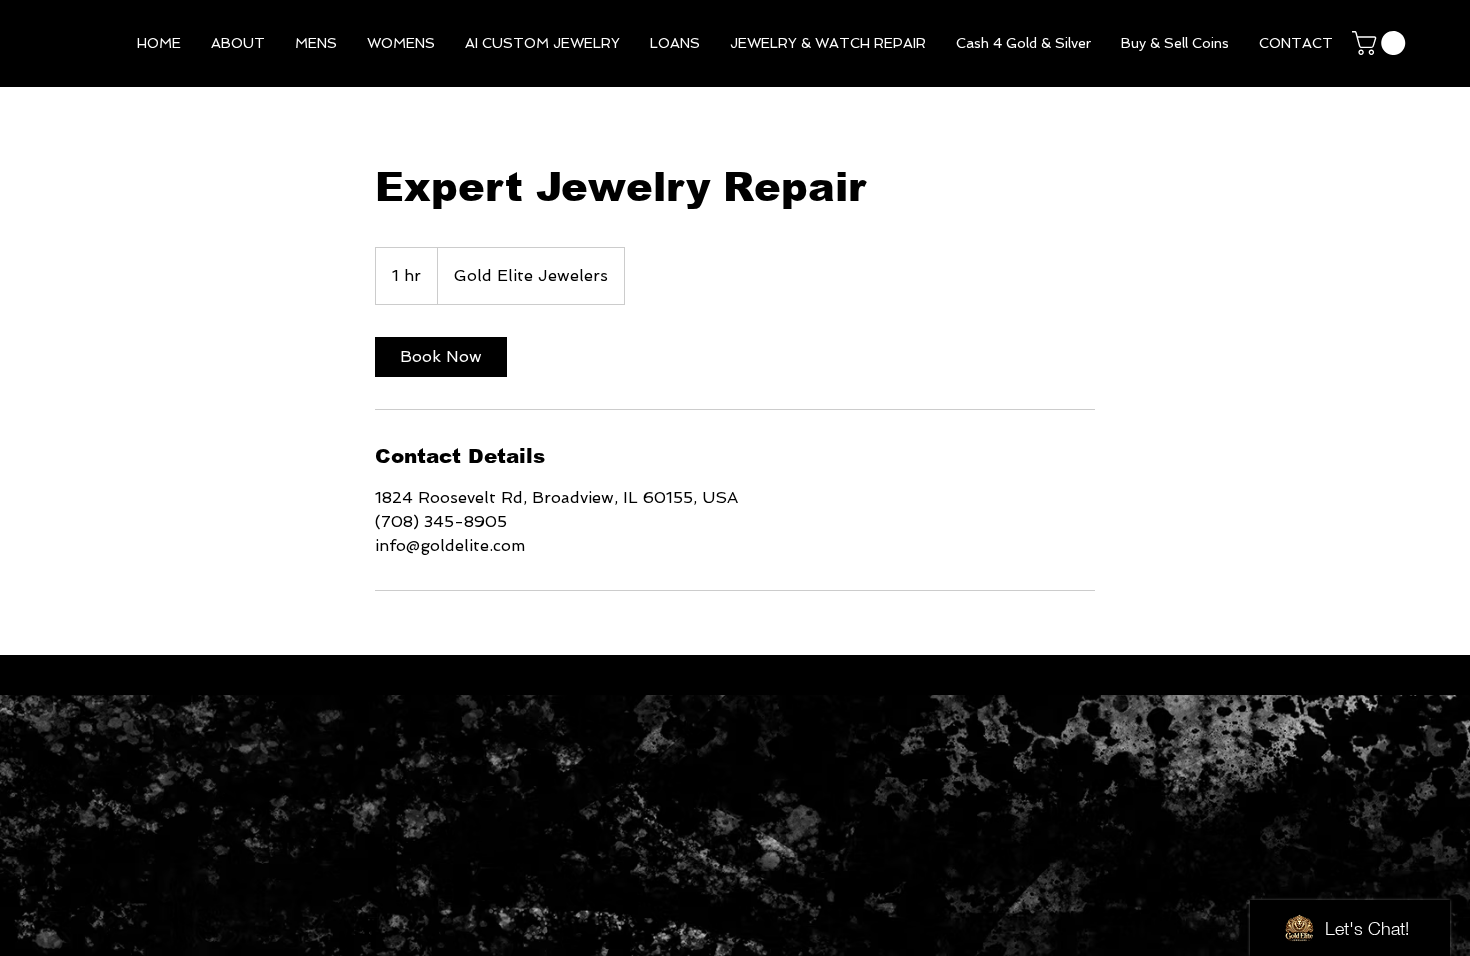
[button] (316, 43)
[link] (441, 357)
